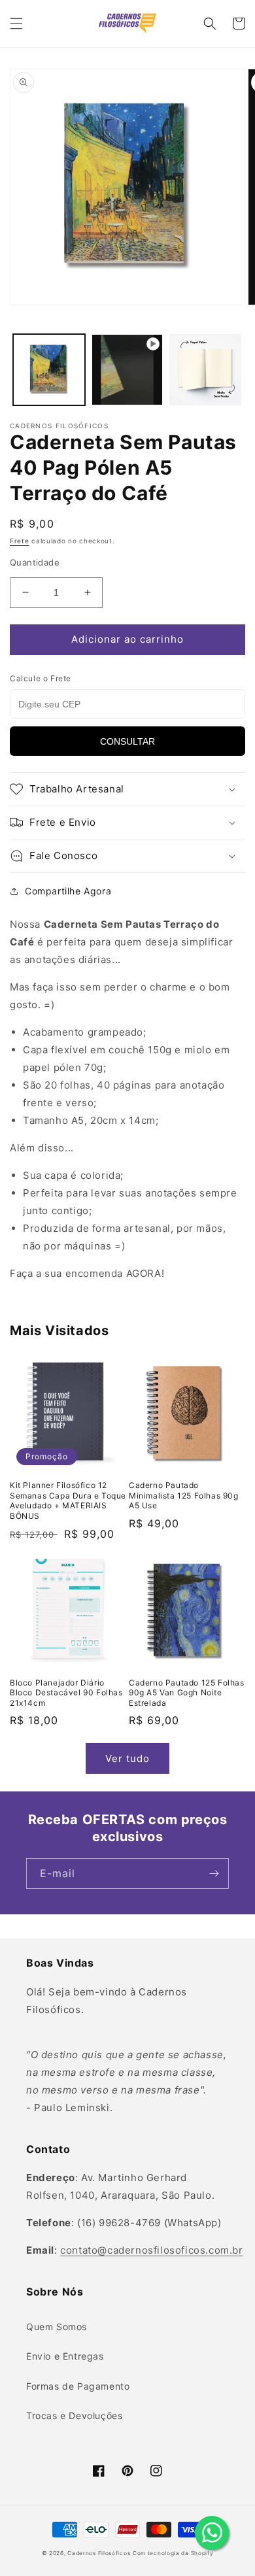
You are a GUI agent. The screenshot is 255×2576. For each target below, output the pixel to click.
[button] (16, 24)
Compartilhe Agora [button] (68, 891)
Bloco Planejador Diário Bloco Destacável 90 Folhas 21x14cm (66, 1693)
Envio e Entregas (65, 2356)
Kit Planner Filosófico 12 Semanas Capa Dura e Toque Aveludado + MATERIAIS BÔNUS (68, 1500)
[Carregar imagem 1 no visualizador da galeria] (49, 370)
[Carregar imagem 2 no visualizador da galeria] (205, 370)
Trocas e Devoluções (74, 2415)
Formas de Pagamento (78, 2386)
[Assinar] (214, 1873)
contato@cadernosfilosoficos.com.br (151, 2250)
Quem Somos (57, 2327)
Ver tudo (127, 1758)
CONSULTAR (127, 741)
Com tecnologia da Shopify (173, 2553)
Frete (20, 541)
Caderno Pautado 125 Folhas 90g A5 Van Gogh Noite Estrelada (187, 1693)
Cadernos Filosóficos (99, 2553)
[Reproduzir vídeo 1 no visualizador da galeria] (127, 370)
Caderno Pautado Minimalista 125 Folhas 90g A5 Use (184, 1495)
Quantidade (35, 562)
